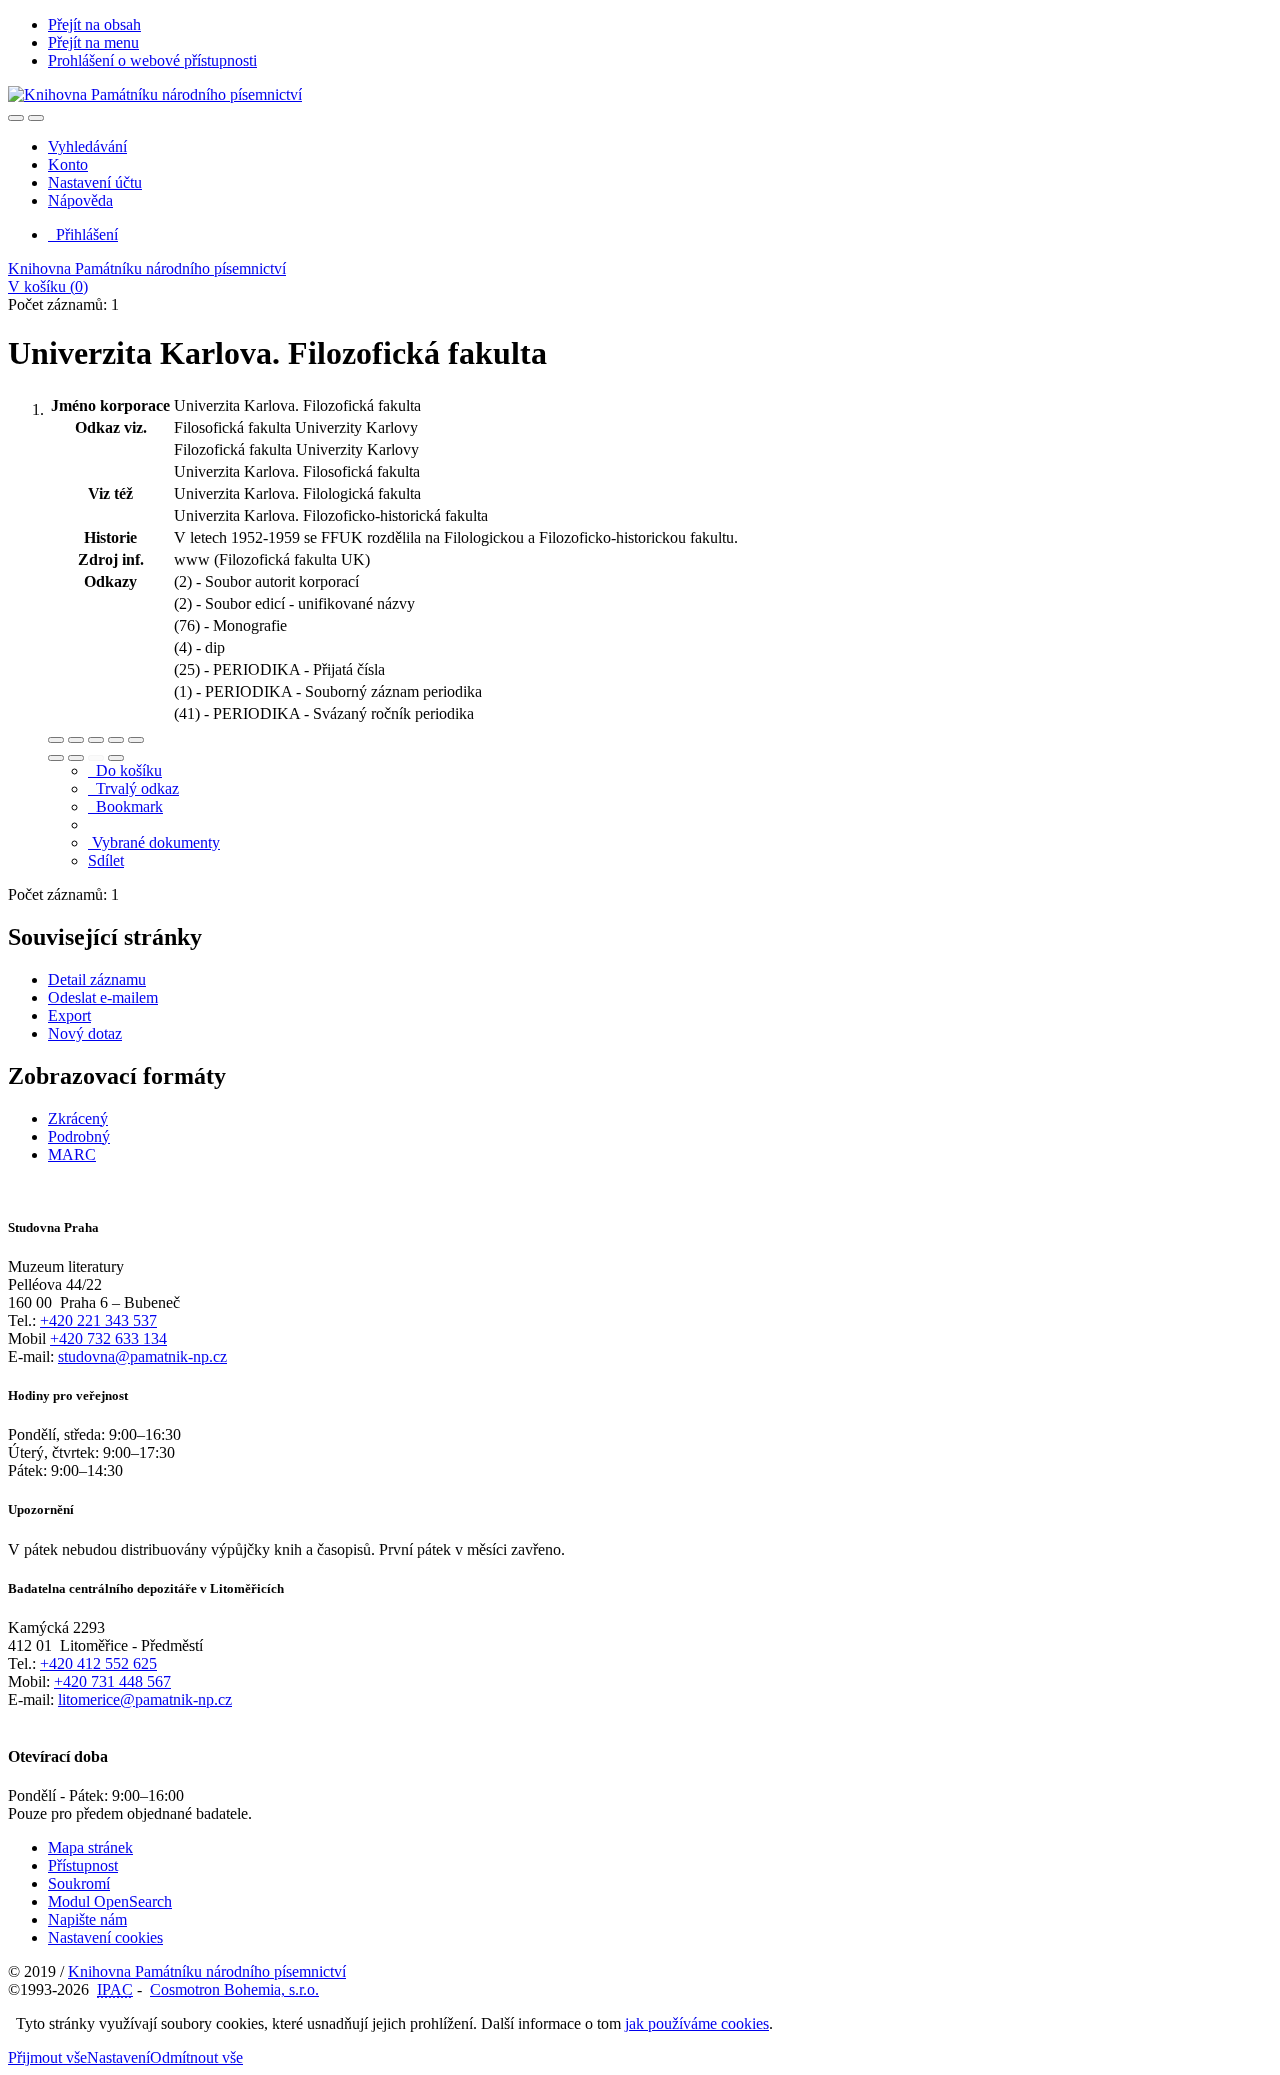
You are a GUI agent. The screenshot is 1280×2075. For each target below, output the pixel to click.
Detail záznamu (97, 979)
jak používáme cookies (697, 2023)
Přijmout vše (47, 2057)
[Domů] (155, 94)
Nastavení (118, 2057)
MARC (72, 1154)
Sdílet (106, 860)
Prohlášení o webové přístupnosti (152, 60)
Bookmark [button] (125, 806)
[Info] (136, 740)
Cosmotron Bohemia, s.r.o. (234, 1989)
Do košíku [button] (125, 770)
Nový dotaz (85, 1033)
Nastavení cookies (105, 1937)
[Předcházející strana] (96, 758)
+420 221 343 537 (98, 1320)
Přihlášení (83, 234)
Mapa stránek (90, 1847)
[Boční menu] (16, 118)
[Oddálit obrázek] (76, 740)
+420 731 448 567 (112, 1681)
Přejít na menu (93, 42)
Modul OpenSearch (110, 1901)
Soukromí (79, 1883)
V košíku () (48, 286)
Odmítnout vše (196, 2057)
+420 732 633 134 (108, 1338)
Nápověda (80, 200)
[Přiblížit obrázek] (56, 740)
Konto (68, 164)
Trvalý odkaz (133, 788)
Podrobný (79, 1136)
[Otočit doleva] (56, 758)
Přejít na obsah (94, 24)
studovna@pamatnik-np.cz (142, 1356)
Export (69, 1015)
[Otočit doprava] (76, 758)
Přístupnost (83, 1865)
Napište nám (87, 1919)
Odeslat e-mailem (103, 997)
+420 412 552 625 (98, 1663)
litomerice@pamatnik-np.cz (145, 1699)
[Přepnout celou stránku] (116, 740)
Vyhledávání (87, 146)
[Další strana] (116, 758)
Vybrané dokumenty (154, 842)
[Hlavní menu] (36, 118)
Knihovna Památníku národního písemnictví (147, 268)
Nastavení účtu (95, 182)
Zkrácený (78, 1118)
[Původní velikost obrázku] (96, 740)
